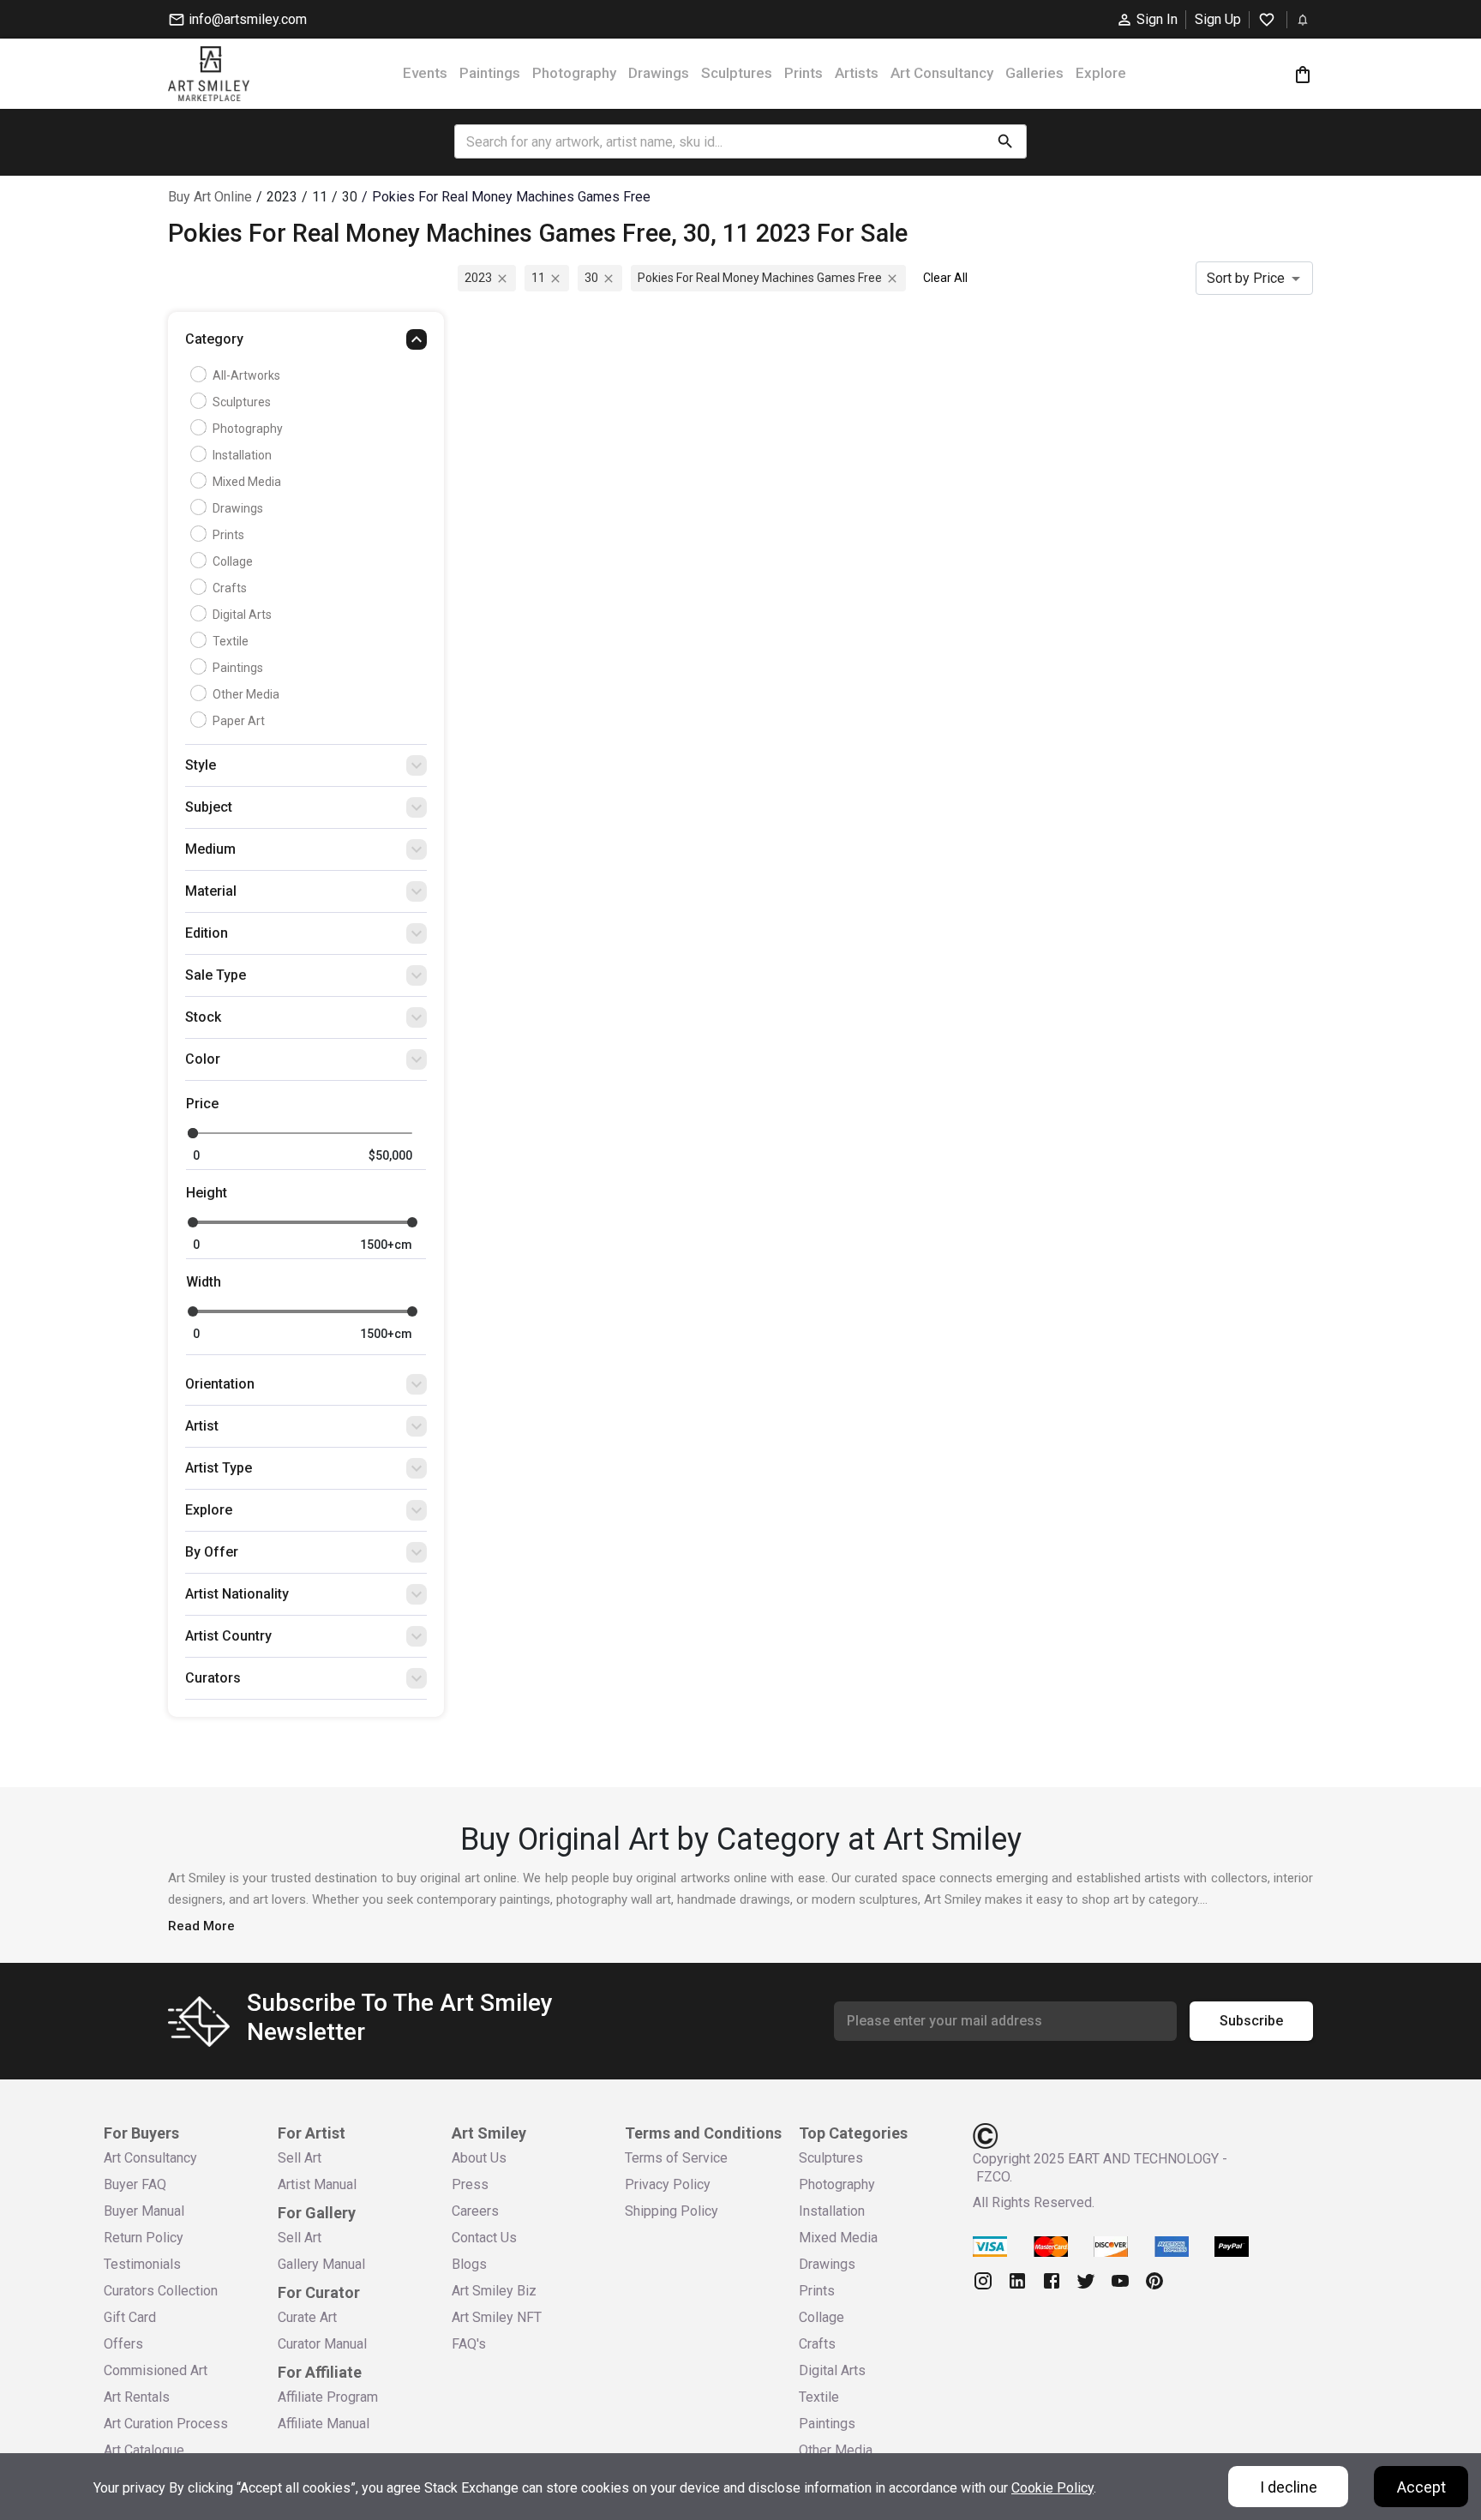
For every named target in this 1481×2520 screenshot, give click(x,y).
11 (538, 278)
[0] (1303, 74)
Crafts (230, 588)
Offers (123, 2344)
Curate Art (307, 2317)
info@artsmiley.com (248, 19)
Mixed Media (247, 482)
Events (425, 73)
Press (470, 2184)
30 (591, 278)
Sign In (1157, 19)
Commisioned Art (156, 2370)
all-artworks (246, 375)
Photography (574, 73)
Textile (231, 641)
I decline (1289, 2487)
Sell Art (300, 2158)
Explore (1101, 73)
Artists (857, 73)
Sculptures (737, 73)
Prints (803, 73)
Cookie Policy (1052, 2488)
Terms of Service (676, 2158)
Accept (1421, 2487)
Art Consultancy (942, 73)
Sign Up (1218, 19)
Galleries (1034, 73)
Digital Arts (242, 615)
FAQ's (469, 2344)
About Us (479, 2158)
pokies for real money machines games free (760, 278)
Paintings (490, 73)
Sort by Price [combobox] (1246, 278)
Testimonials (142, 2264)
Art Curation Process (166, 2424)
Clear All (945, 278)
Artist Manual (317, 2184)
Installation (242, 455)
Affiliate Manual (324, 2424)
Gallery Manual (321, 2264)
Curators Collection (161, 2291)
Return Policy (144, 2238)
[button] (306, 344)
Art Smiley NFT (497, 2317)
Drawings (659, 73)
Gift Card (130, 2317)
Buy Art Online (210, 197)
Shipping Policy (672, 2211)
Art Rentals (137, 2397)
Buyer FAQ (135, 2184)
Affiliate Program (328, 2397)
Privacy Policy (668, 2184)
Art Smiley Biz (494, 2291)
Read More (201, 1926)
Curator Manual (322, 2344)
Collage (233, 561)
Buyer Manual (144, 2211)
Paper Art (239, 721)
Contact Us (484, 2238)
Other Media (246, 694)
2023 (478, 278)
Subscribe (1251, 2021)
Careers (475, 2211)
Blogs (469, 2264)
